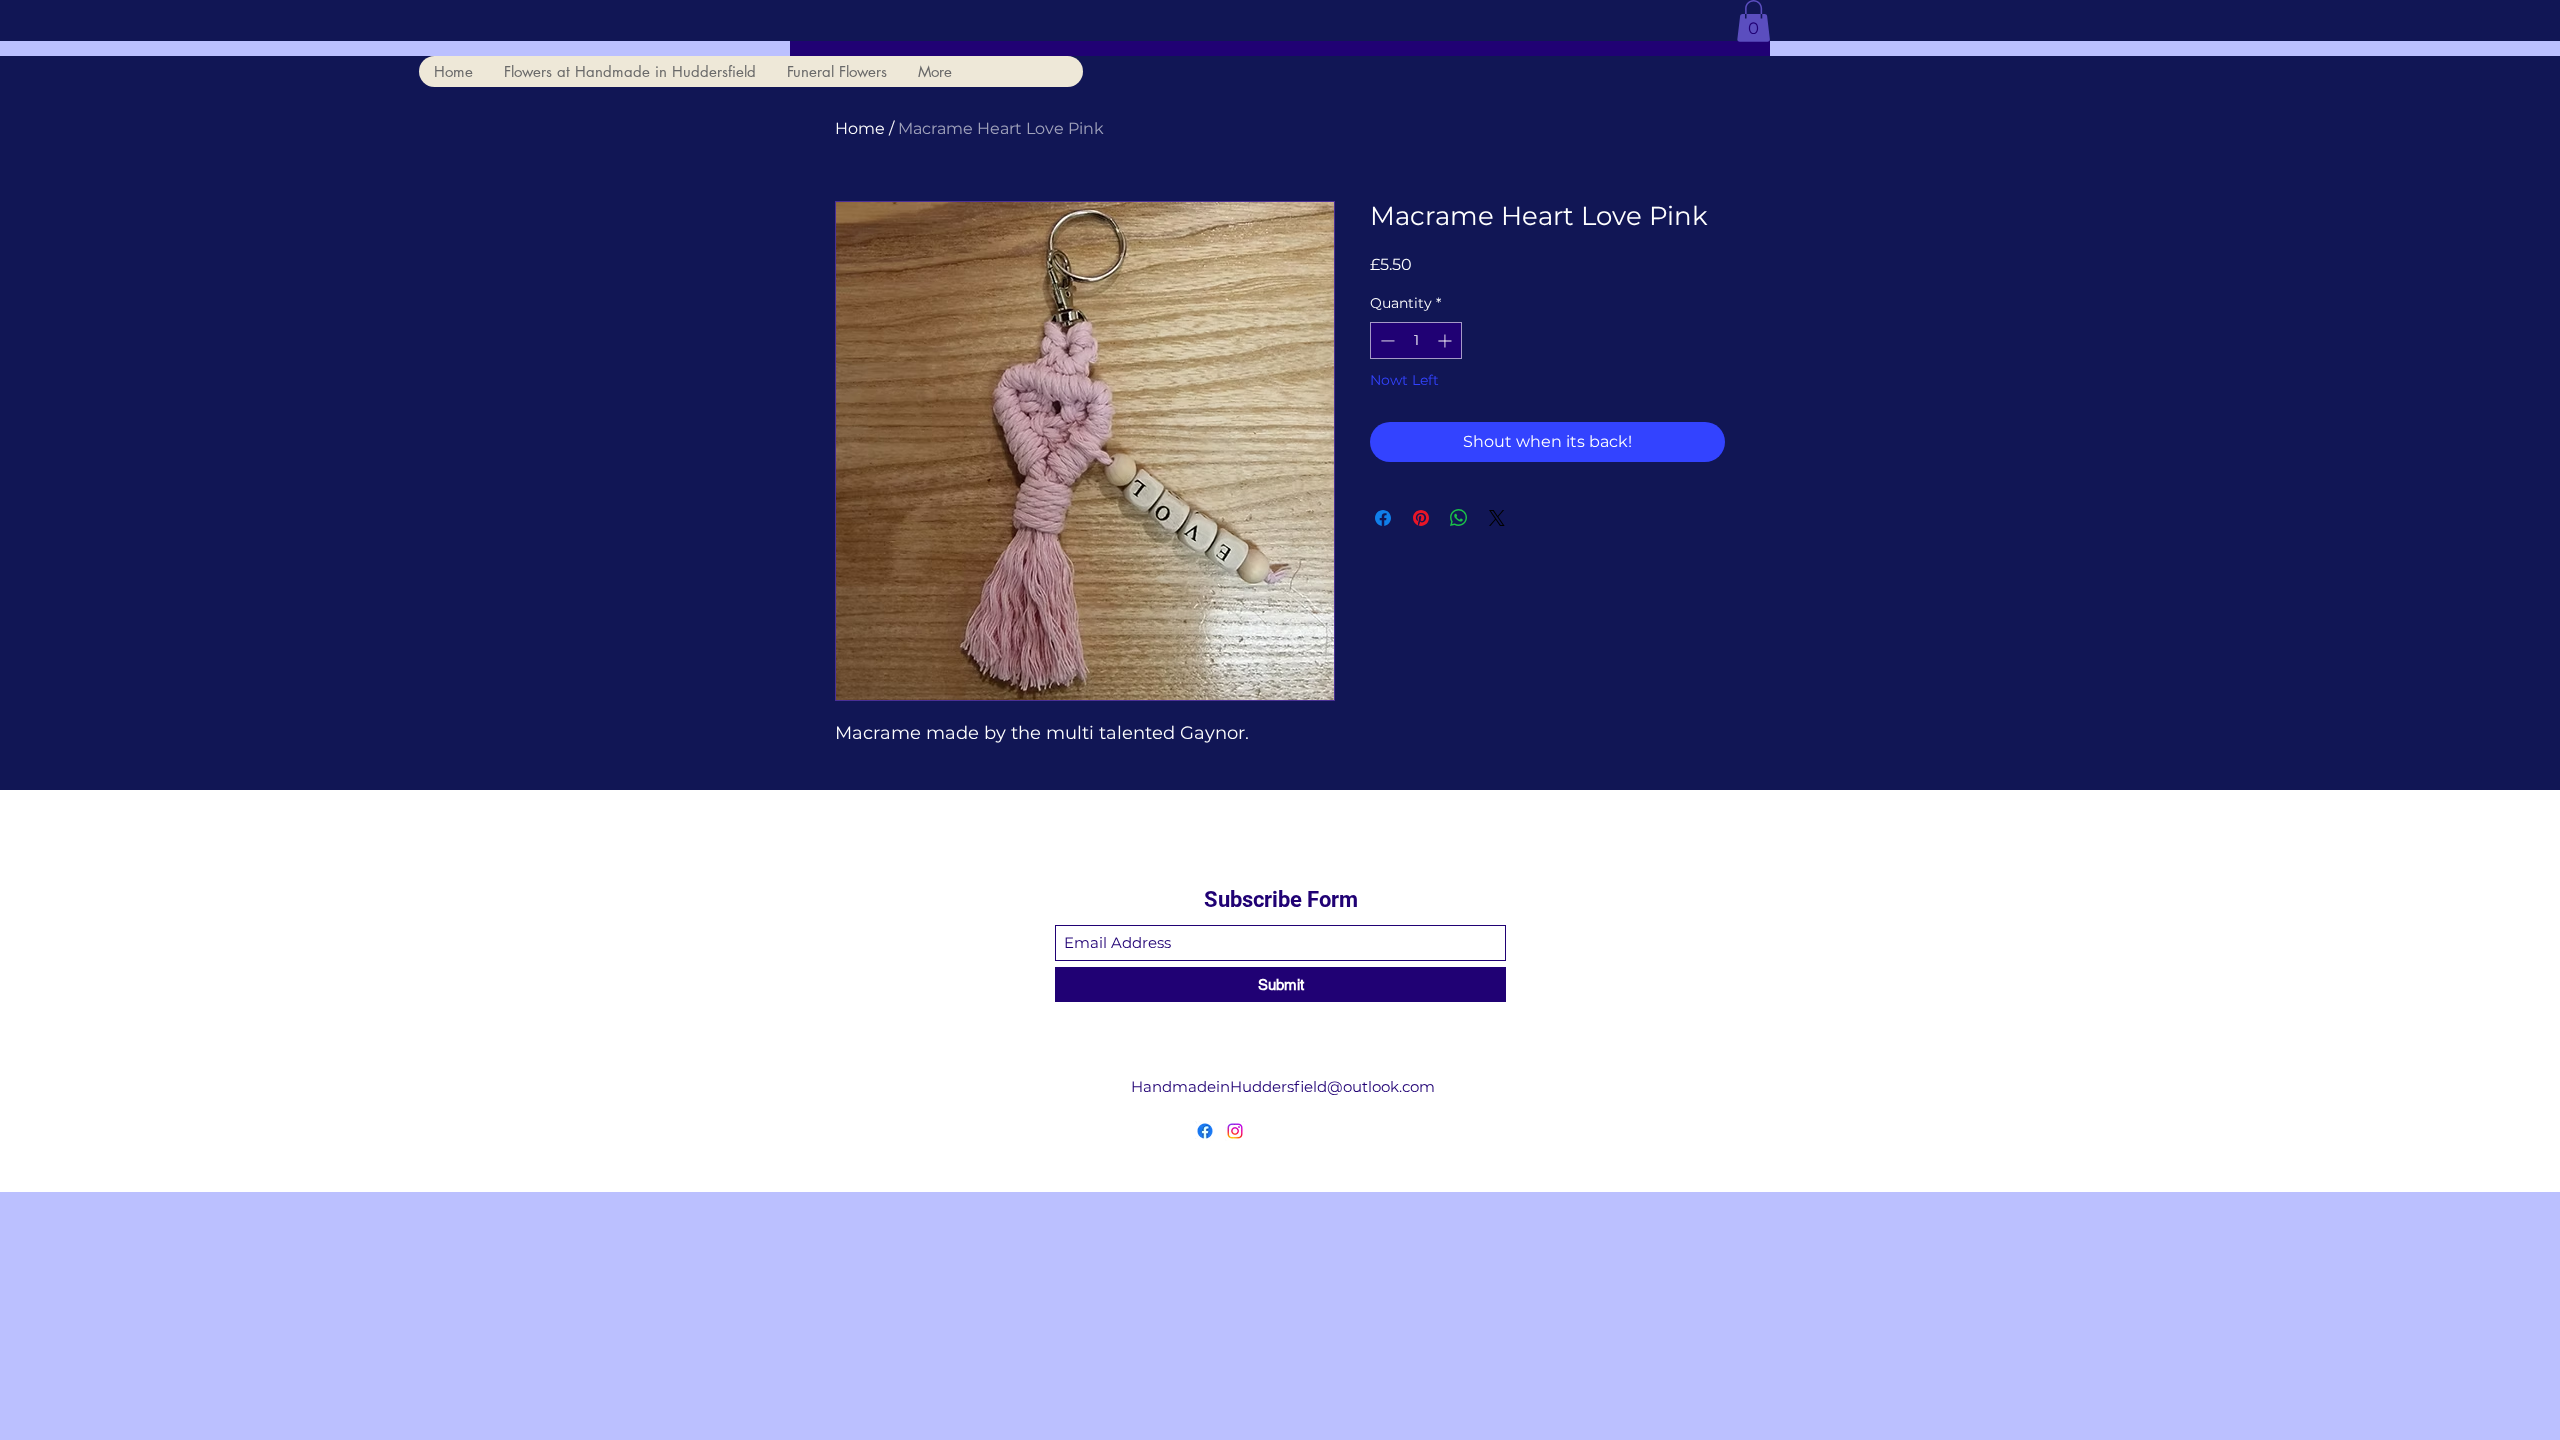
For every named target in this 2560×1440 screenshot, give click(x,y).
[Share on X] (1497, 518)
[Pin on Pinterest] (1421, 518)
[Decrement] (1385, 340)
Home (860, 128)
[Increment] (1446, 340)
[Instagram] (1235, 1131)
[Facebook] (1205, 1131)
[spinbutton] (1416, 340)
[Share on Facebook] (1383, 518)
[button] (1753, 21)
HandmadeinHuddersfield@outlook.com (1283, 1086)
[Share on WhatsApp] (1459, 518)
